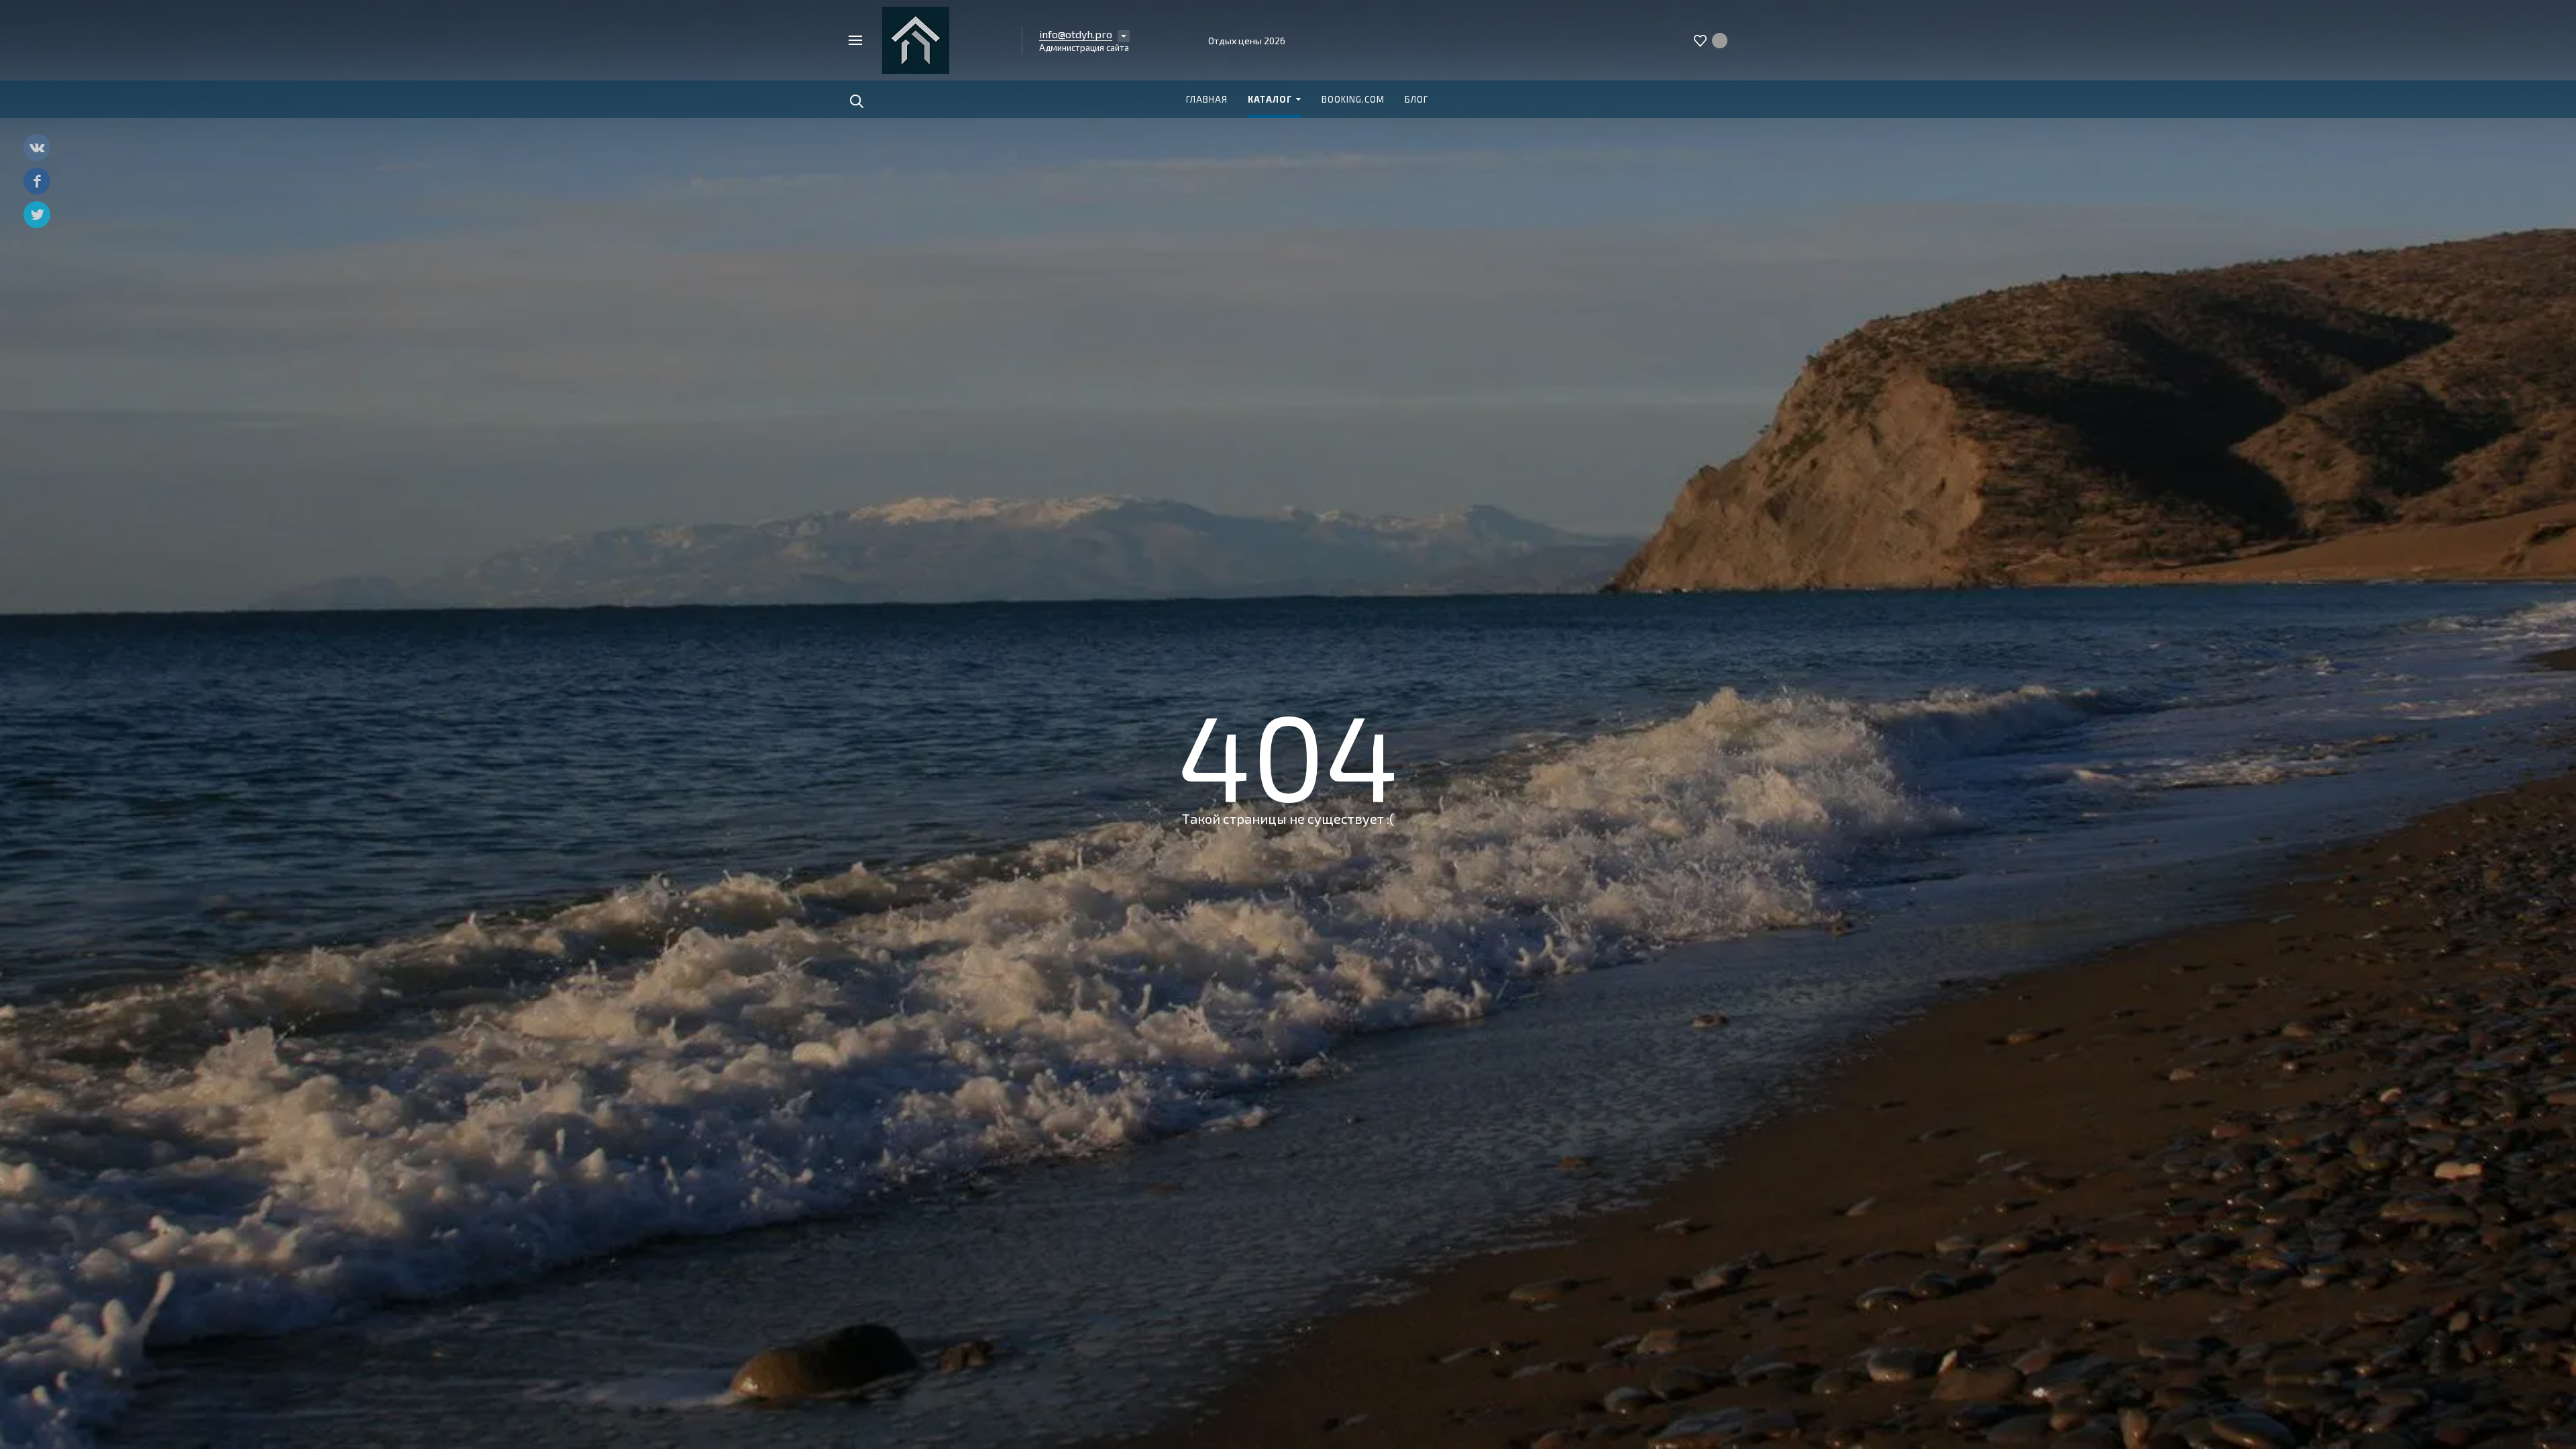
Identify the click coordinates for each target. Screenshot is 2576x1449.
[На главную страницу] (916, 39)
